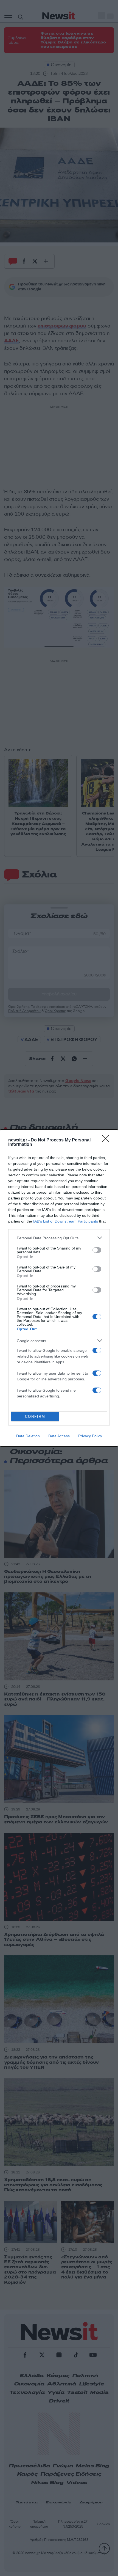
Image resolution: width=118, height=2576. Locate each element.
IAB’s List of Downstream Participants (66, 1221)
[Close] (107, 1140)
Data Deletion (28, 1436)
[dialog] (59, 1288)
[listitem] (59, 1238)
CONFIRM (35, 1417)
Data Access (59, 1436)
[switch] (97, 1250)
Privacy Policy (90, 1436)
